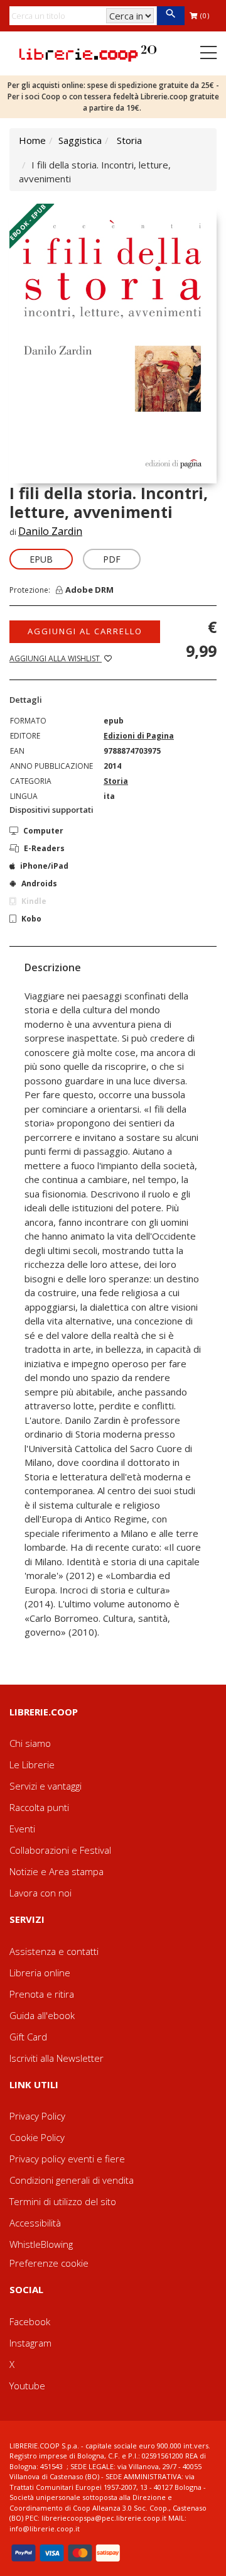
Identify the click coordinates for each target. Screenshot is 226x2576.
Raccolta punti (39, 1807)
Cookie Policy (37, 2137)
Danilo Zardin (50, 531)
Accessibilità (35, 2223)
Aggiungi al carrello (85, 631)
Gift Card (28, 2037)
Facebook (30, 2321)
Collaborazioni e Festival (60, 1850)
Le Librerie (32, 1764)
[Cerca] (170, 16)
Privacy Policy (37, 2116)
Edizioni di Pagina (139, 736)
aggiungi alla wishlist (56, 658)
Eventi (22, 1829)
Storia (129, 140)
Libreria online (40, 1973)
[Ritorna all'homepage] (88, 52)
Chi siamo (30, 1743)
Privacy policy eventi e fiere (67, 2159)
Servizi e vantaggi (46, 1786)
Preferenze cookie (49, 2263)
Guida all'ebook (42, 2015)
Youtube (27, 2386)
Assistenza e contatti (54, 1951)
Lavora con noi (40, 1893)
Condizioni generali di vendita (72, 2180)
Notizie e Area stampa (56, 1871)
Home (32, 140)
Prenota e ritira (42, 1994)
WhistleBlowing (41, 2244)
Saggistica (80, 140)
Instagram (30, 2343)
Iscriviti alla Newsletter (56, 2058)
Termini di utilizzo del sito (63, 2201)
